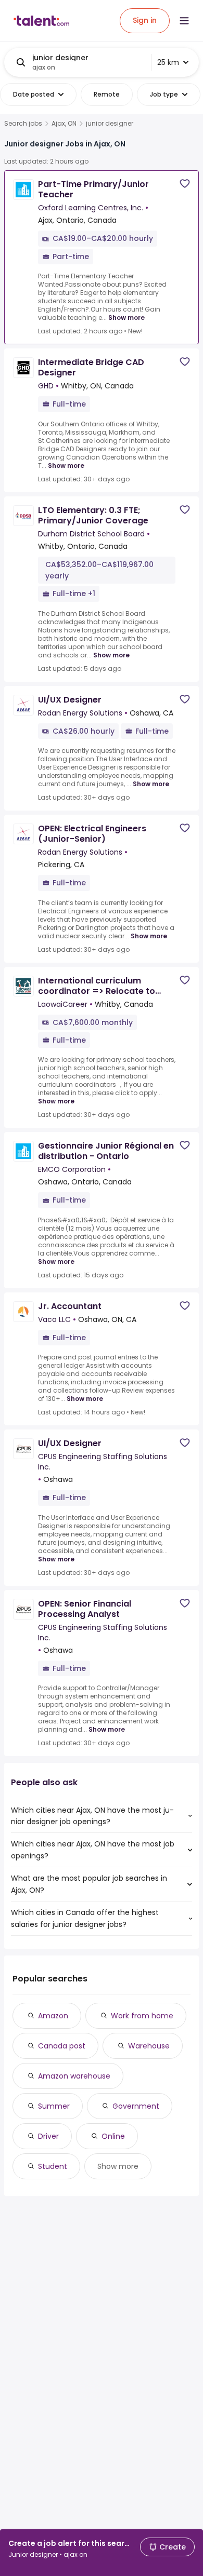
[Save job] (185, 184)
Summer (54, 2106)
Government (136, 2106)
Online (113, 2136)
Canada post (62, 2046)
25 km (168, 62)
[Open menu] (184, 21)
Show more (126, 318)
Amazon (53, 2016)
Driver (48, 2136)
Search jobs (23, 124)
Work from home (142, 2016)
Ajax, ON (64, 124)
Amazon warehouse (74, 2076)
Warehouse (149, 2046)
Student (53, 2166)
